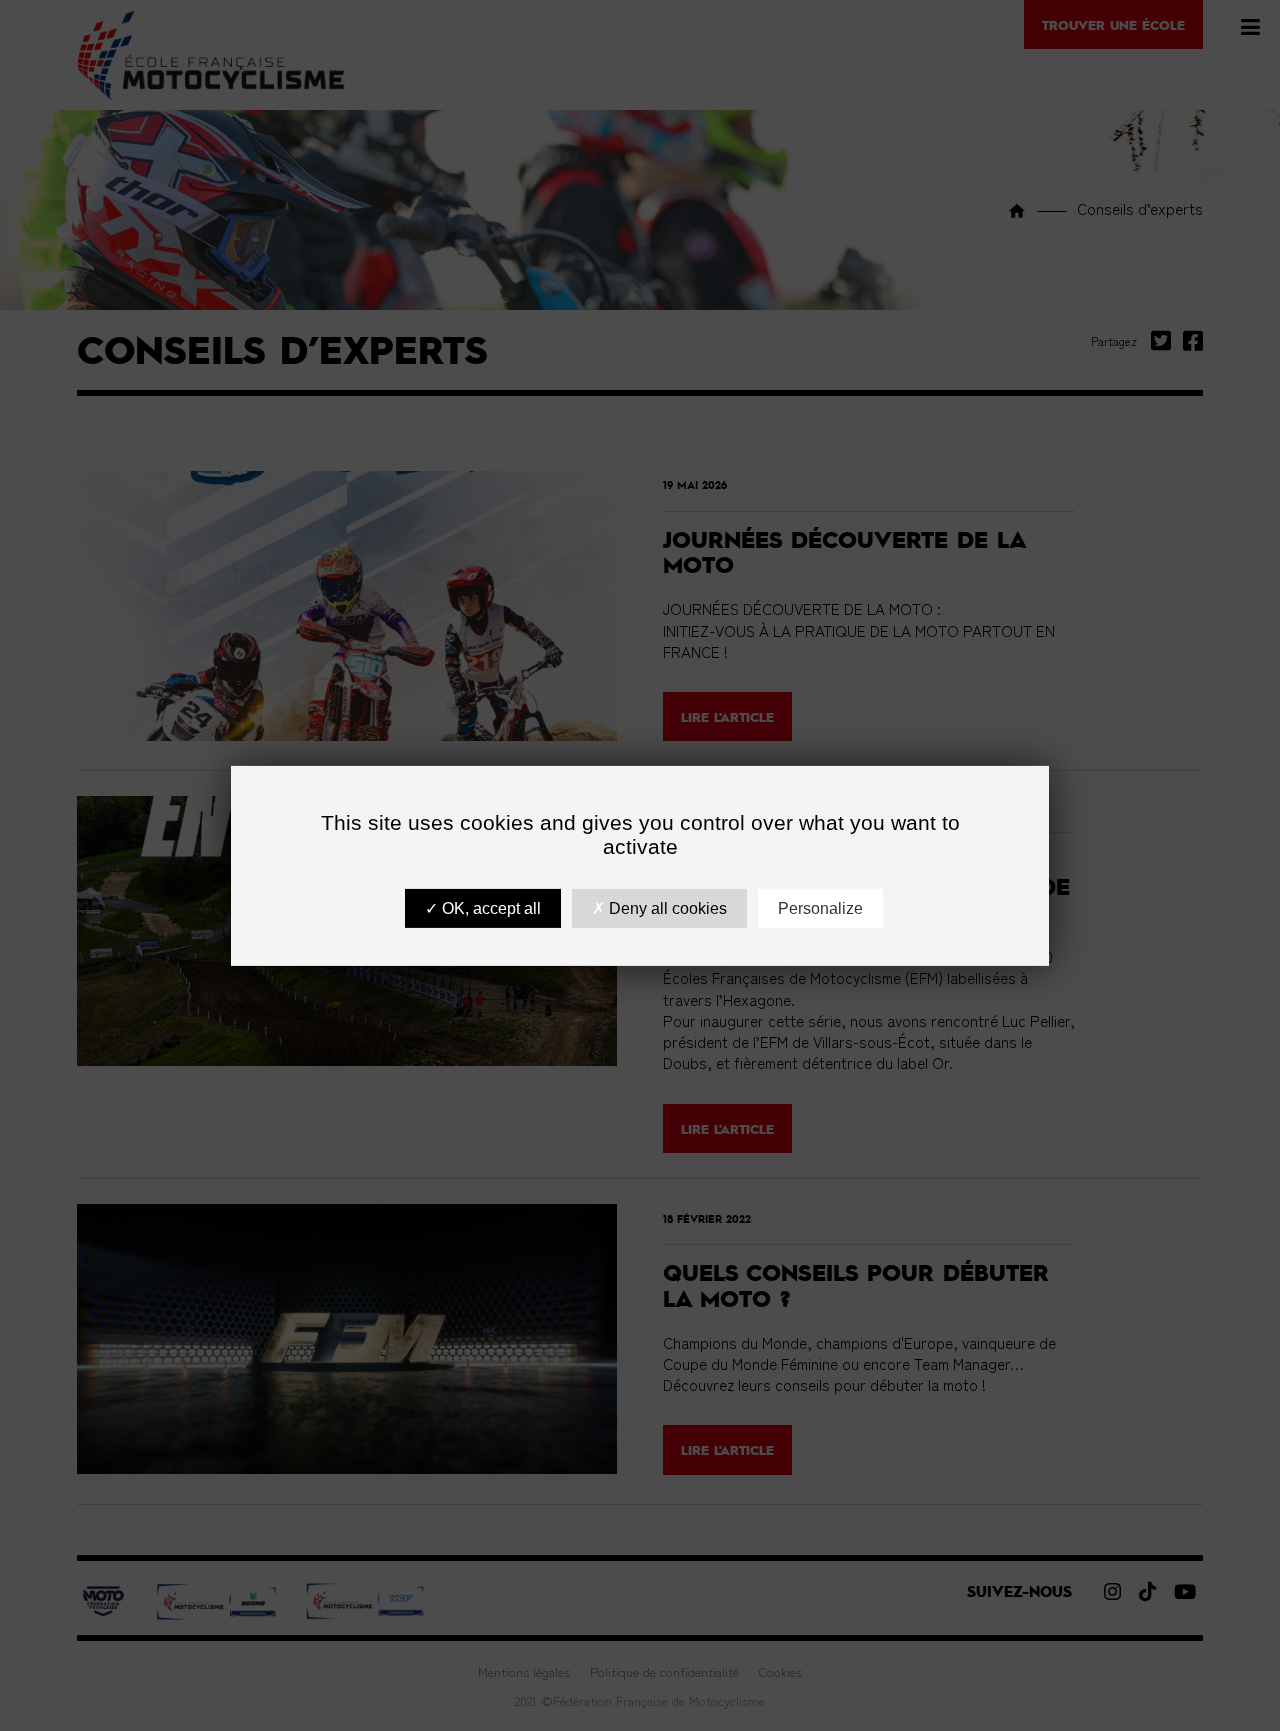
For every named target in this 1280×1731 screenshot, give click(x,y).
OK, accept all (489, 907)
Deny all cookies (666, 907)
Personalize (820, 907)
